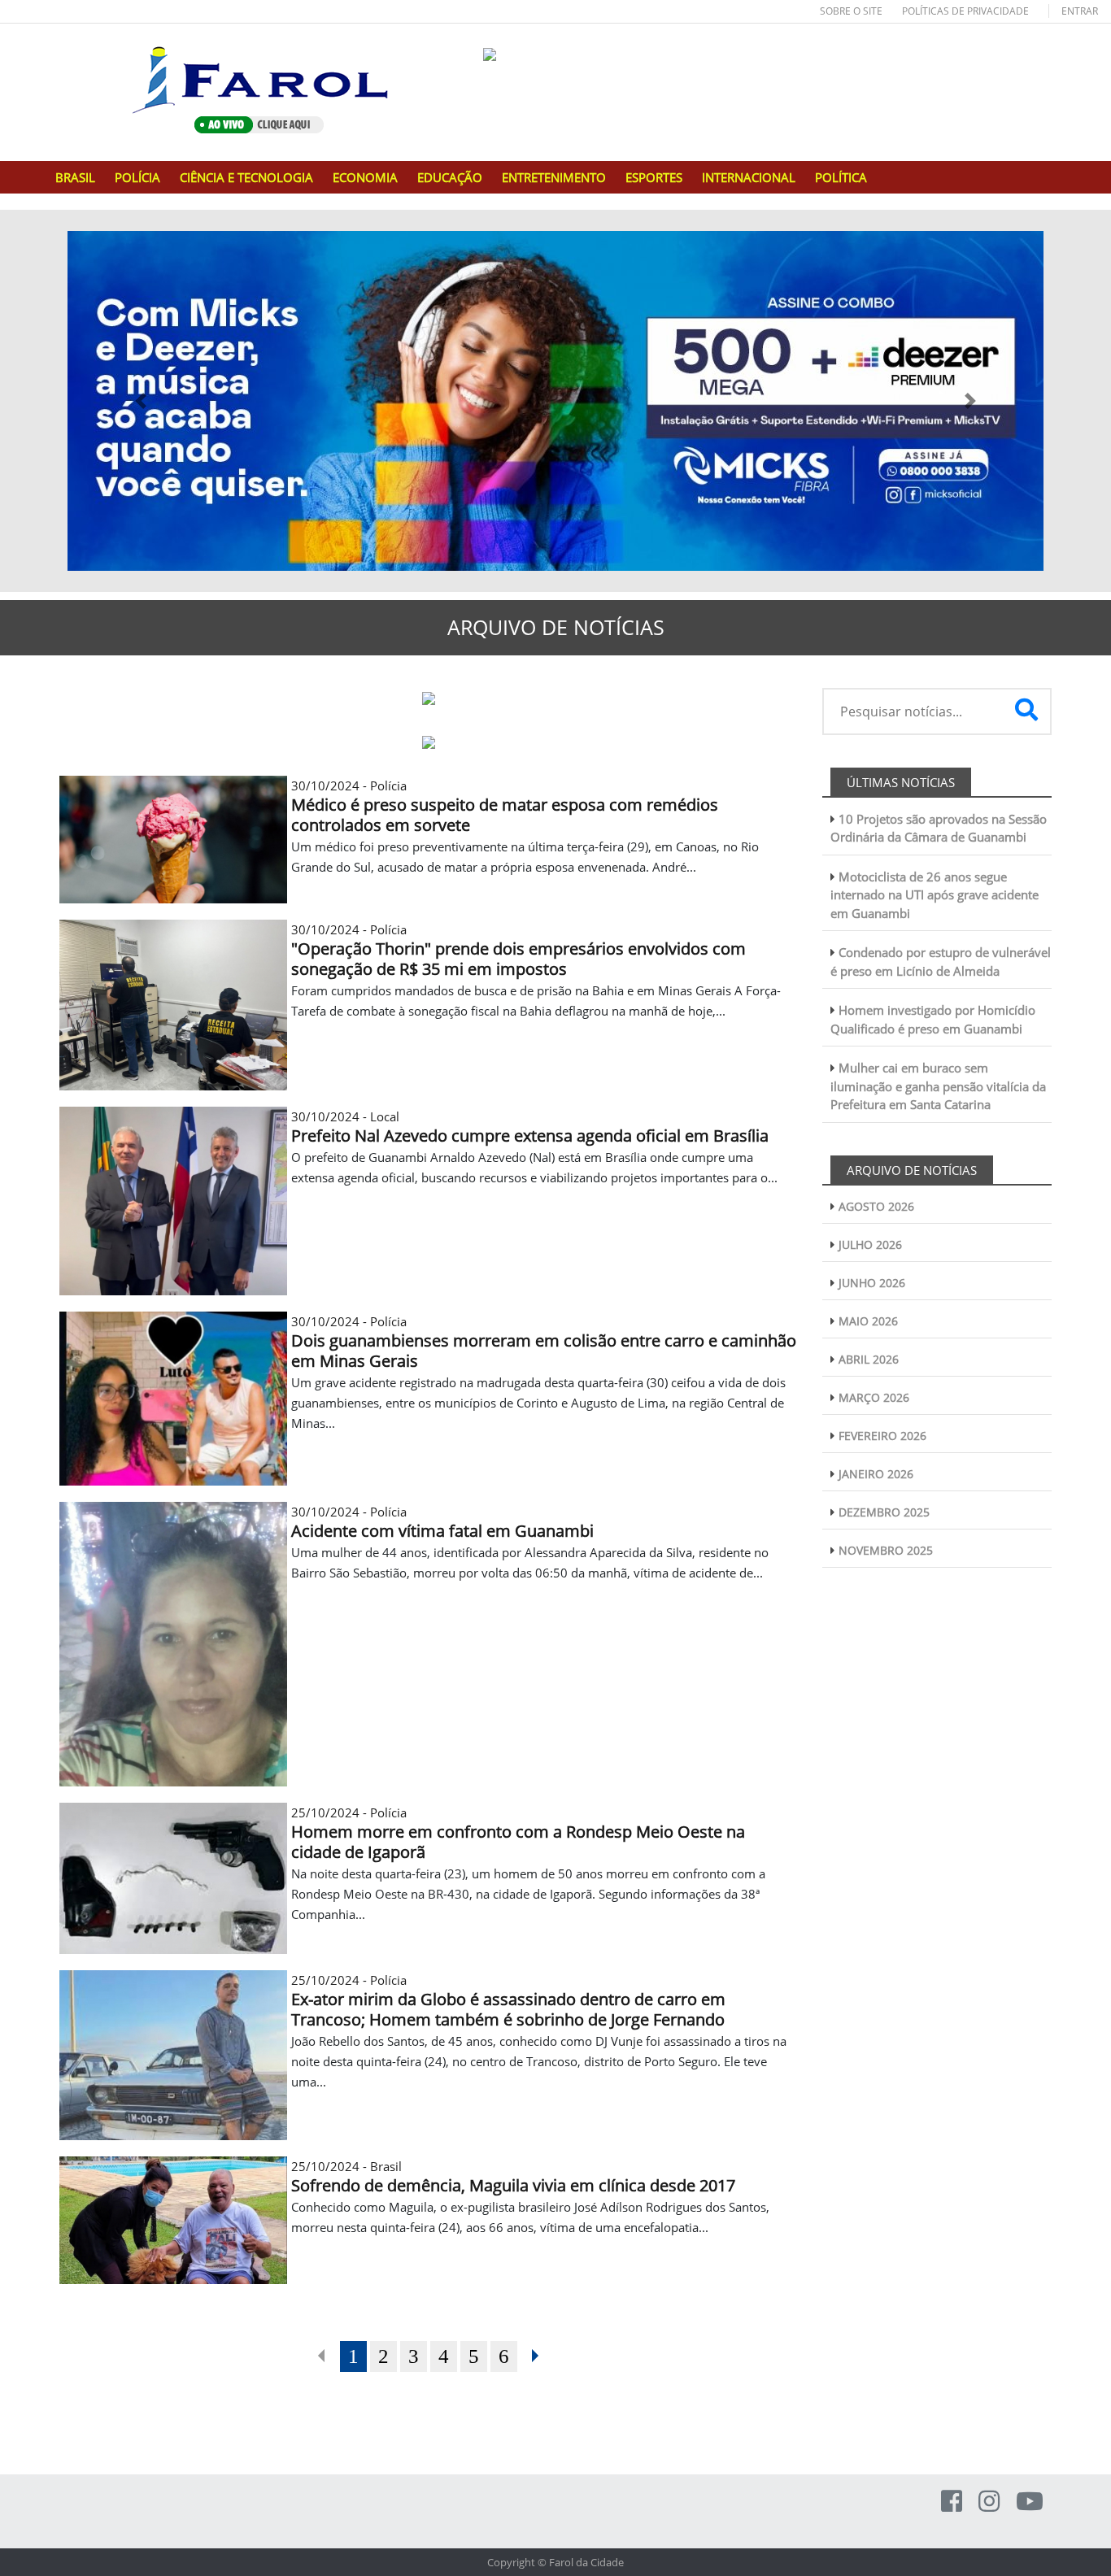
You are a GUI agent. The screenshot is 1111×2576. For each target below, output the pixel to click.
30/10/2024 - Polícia (505, 806)
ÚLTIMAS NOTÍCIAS (901, 782)
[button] (141, 401)
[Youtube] (1030, 2501)
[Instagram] (989, 2501)
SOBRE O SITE (851, 11)
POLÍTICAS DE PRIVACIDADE (965, 11)
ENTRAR (1080, 11)
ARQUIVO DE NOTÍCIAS (912, 1170)
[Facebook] (952, 2501)
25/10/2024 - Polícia (518, 1833)
